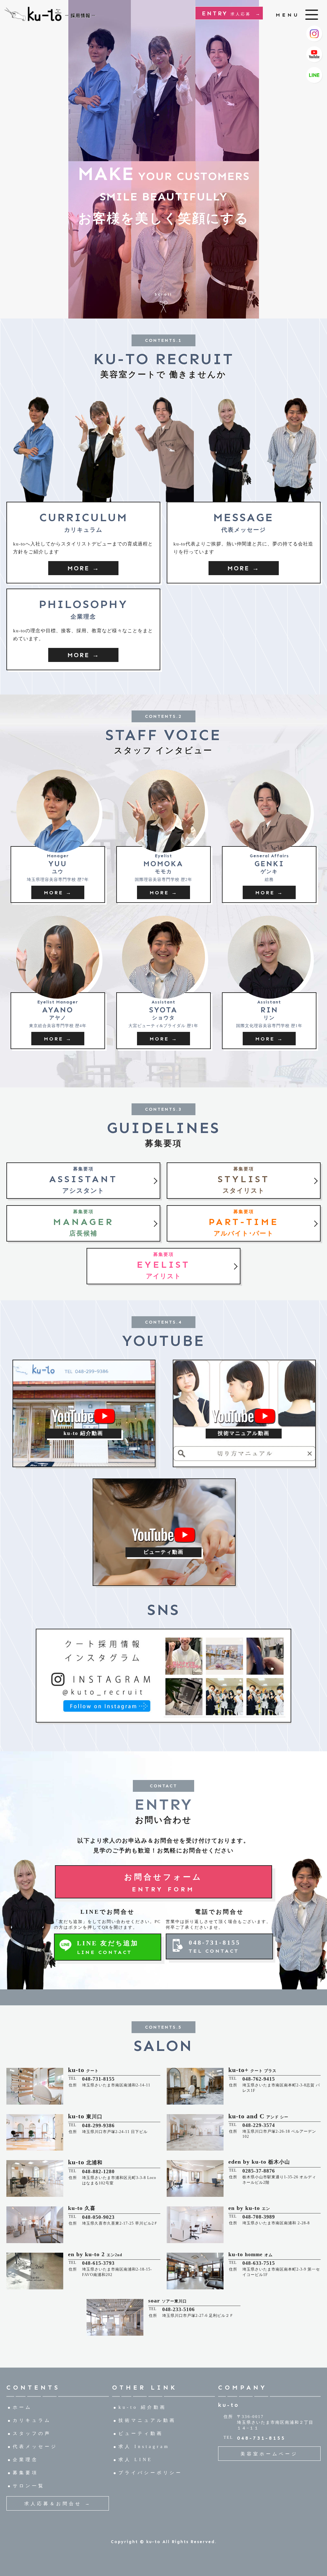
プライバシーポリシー (150, 2473)
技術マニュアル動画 (147, 2420)
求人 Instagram (144, 2447)
